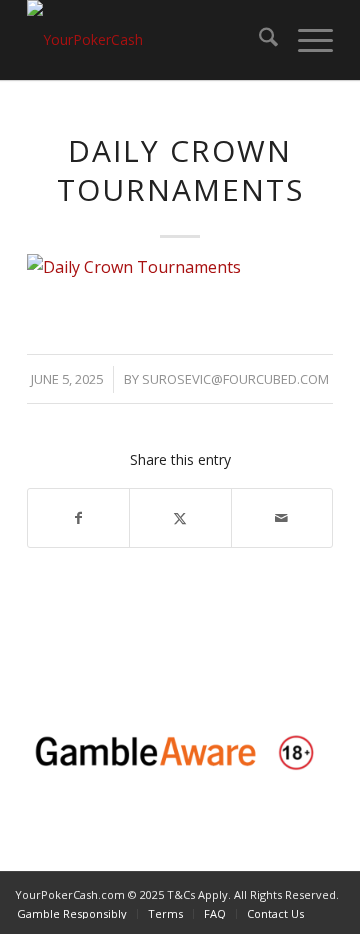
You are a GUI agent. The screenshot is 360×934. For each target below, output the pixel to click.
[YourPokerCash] (149, 40)
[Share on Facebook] (78, 518)
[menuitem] (258, 40)
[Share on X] (180, 518)
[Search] (258, 40)
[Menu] (305, 40)
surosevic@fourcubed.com (235, 379)
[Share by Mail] (282, 518)
